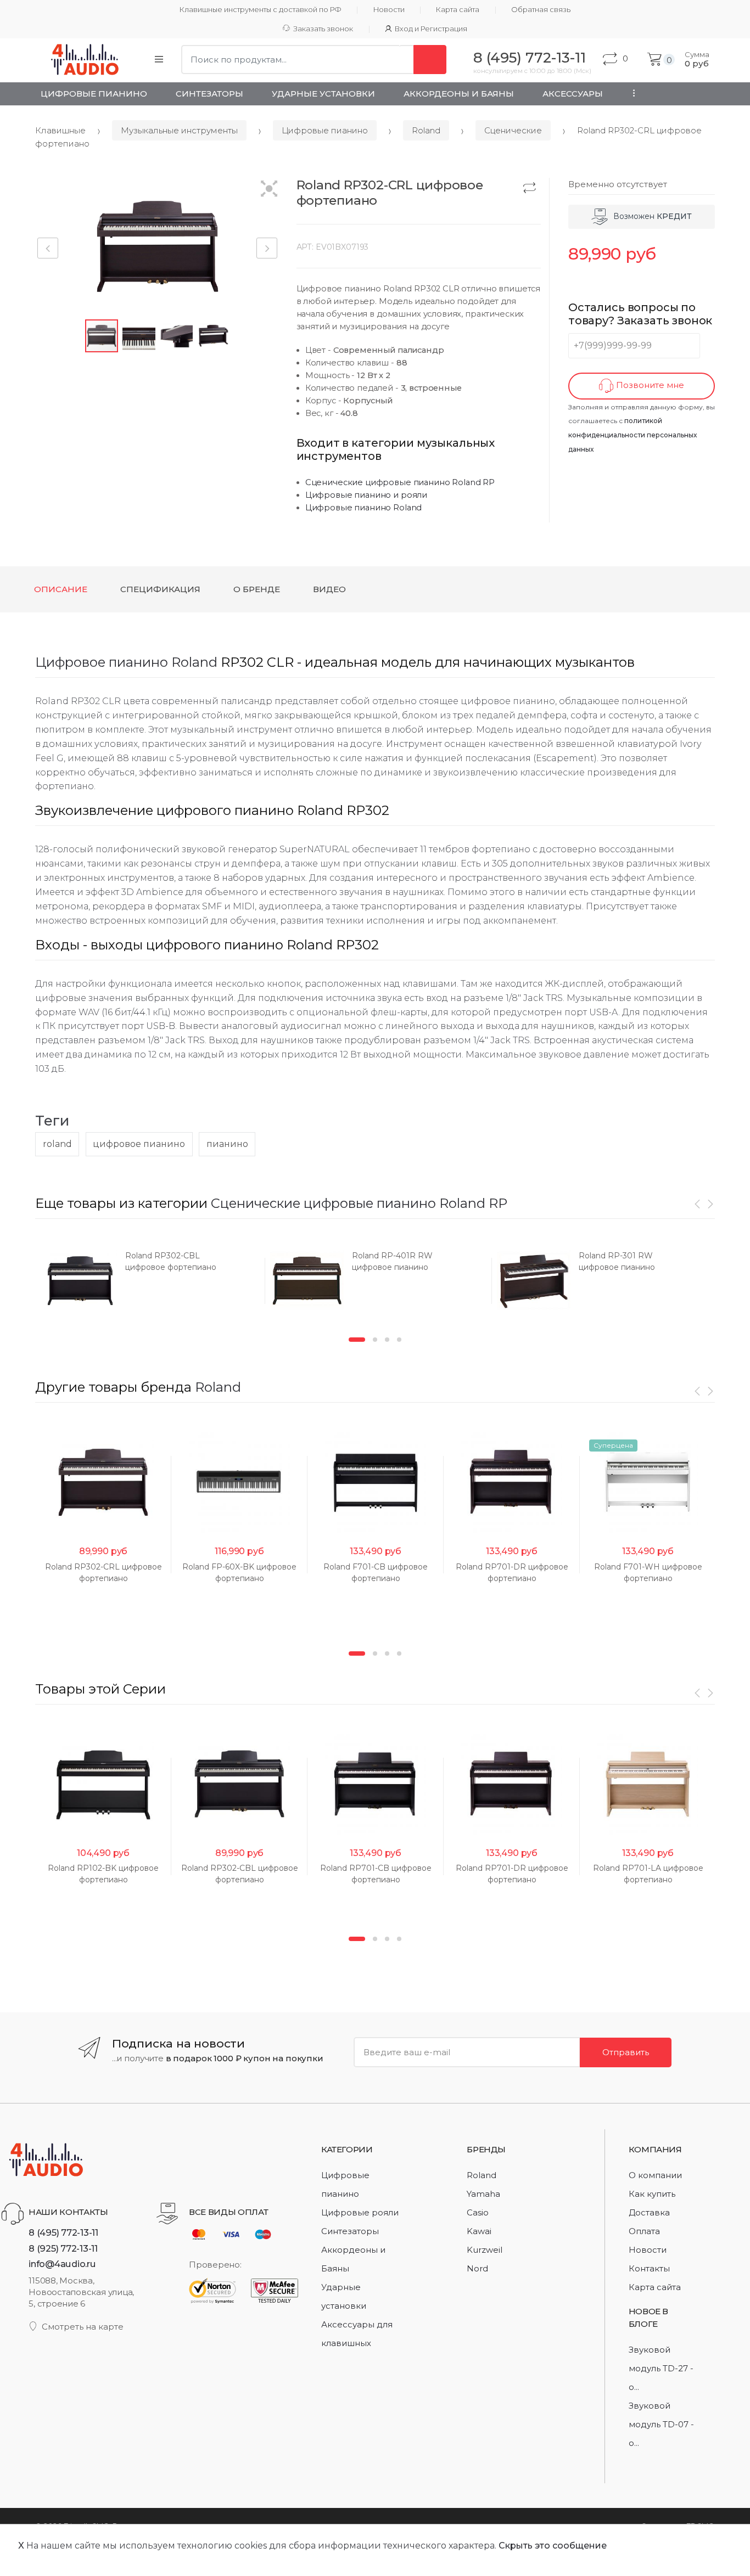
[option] (149, 1281)
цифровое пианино (139, 1144)
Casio (478, 2212)
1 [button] (357, 1340)
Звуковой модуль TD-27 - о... (661, 2368)
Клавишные (60, 130)
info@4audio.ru (62, 2264)
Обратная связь (541, 10)
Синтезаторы (209, 94)
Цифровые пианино (94, 94)
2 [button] (375, 1340)
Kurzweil (485, 2250)
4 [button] (399, 1340)
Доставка (649, 2212)
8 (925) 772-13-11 (63, 2248)
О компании (655, 2175)
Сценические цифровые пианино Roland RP (400, 482)
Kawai (479, 2231)
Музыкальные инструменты (179, 130)
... (631, 93)
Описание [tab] (61, 589)
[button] (269, 190)
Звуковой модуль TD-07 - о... (661, 2424)
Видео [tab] (329, 589)
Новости (389, 10)
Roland (426, 130)
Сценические (513, 130)
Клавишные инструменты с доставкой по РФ (261, 10)
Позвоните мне (649, 385)
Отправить (626, 2052)
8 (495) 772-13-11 (63, 2232)
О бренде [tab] (257, 589)
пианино (227, 1144)
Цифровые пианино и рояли (366, 495)
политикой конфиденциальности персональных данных (633, 435)
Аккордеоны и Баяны (459, 94)
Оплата (644, 2231)
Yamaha (483, 2194)
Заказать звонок (323, 29)
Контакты (649, 2268)
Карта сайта (458, 10)
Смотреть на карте (83, 2327)
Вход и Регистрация (431, 29)
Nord (477, 2268)
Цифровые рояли (360, 2212)
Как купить (652, 2194)
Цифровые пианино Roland (364, 508)
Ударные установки (323, 94)
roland (57, 1144)
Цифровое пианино (102, 662)
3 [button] (387, 1340)
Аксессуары (573, 94)
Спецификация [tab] (160, 589)
